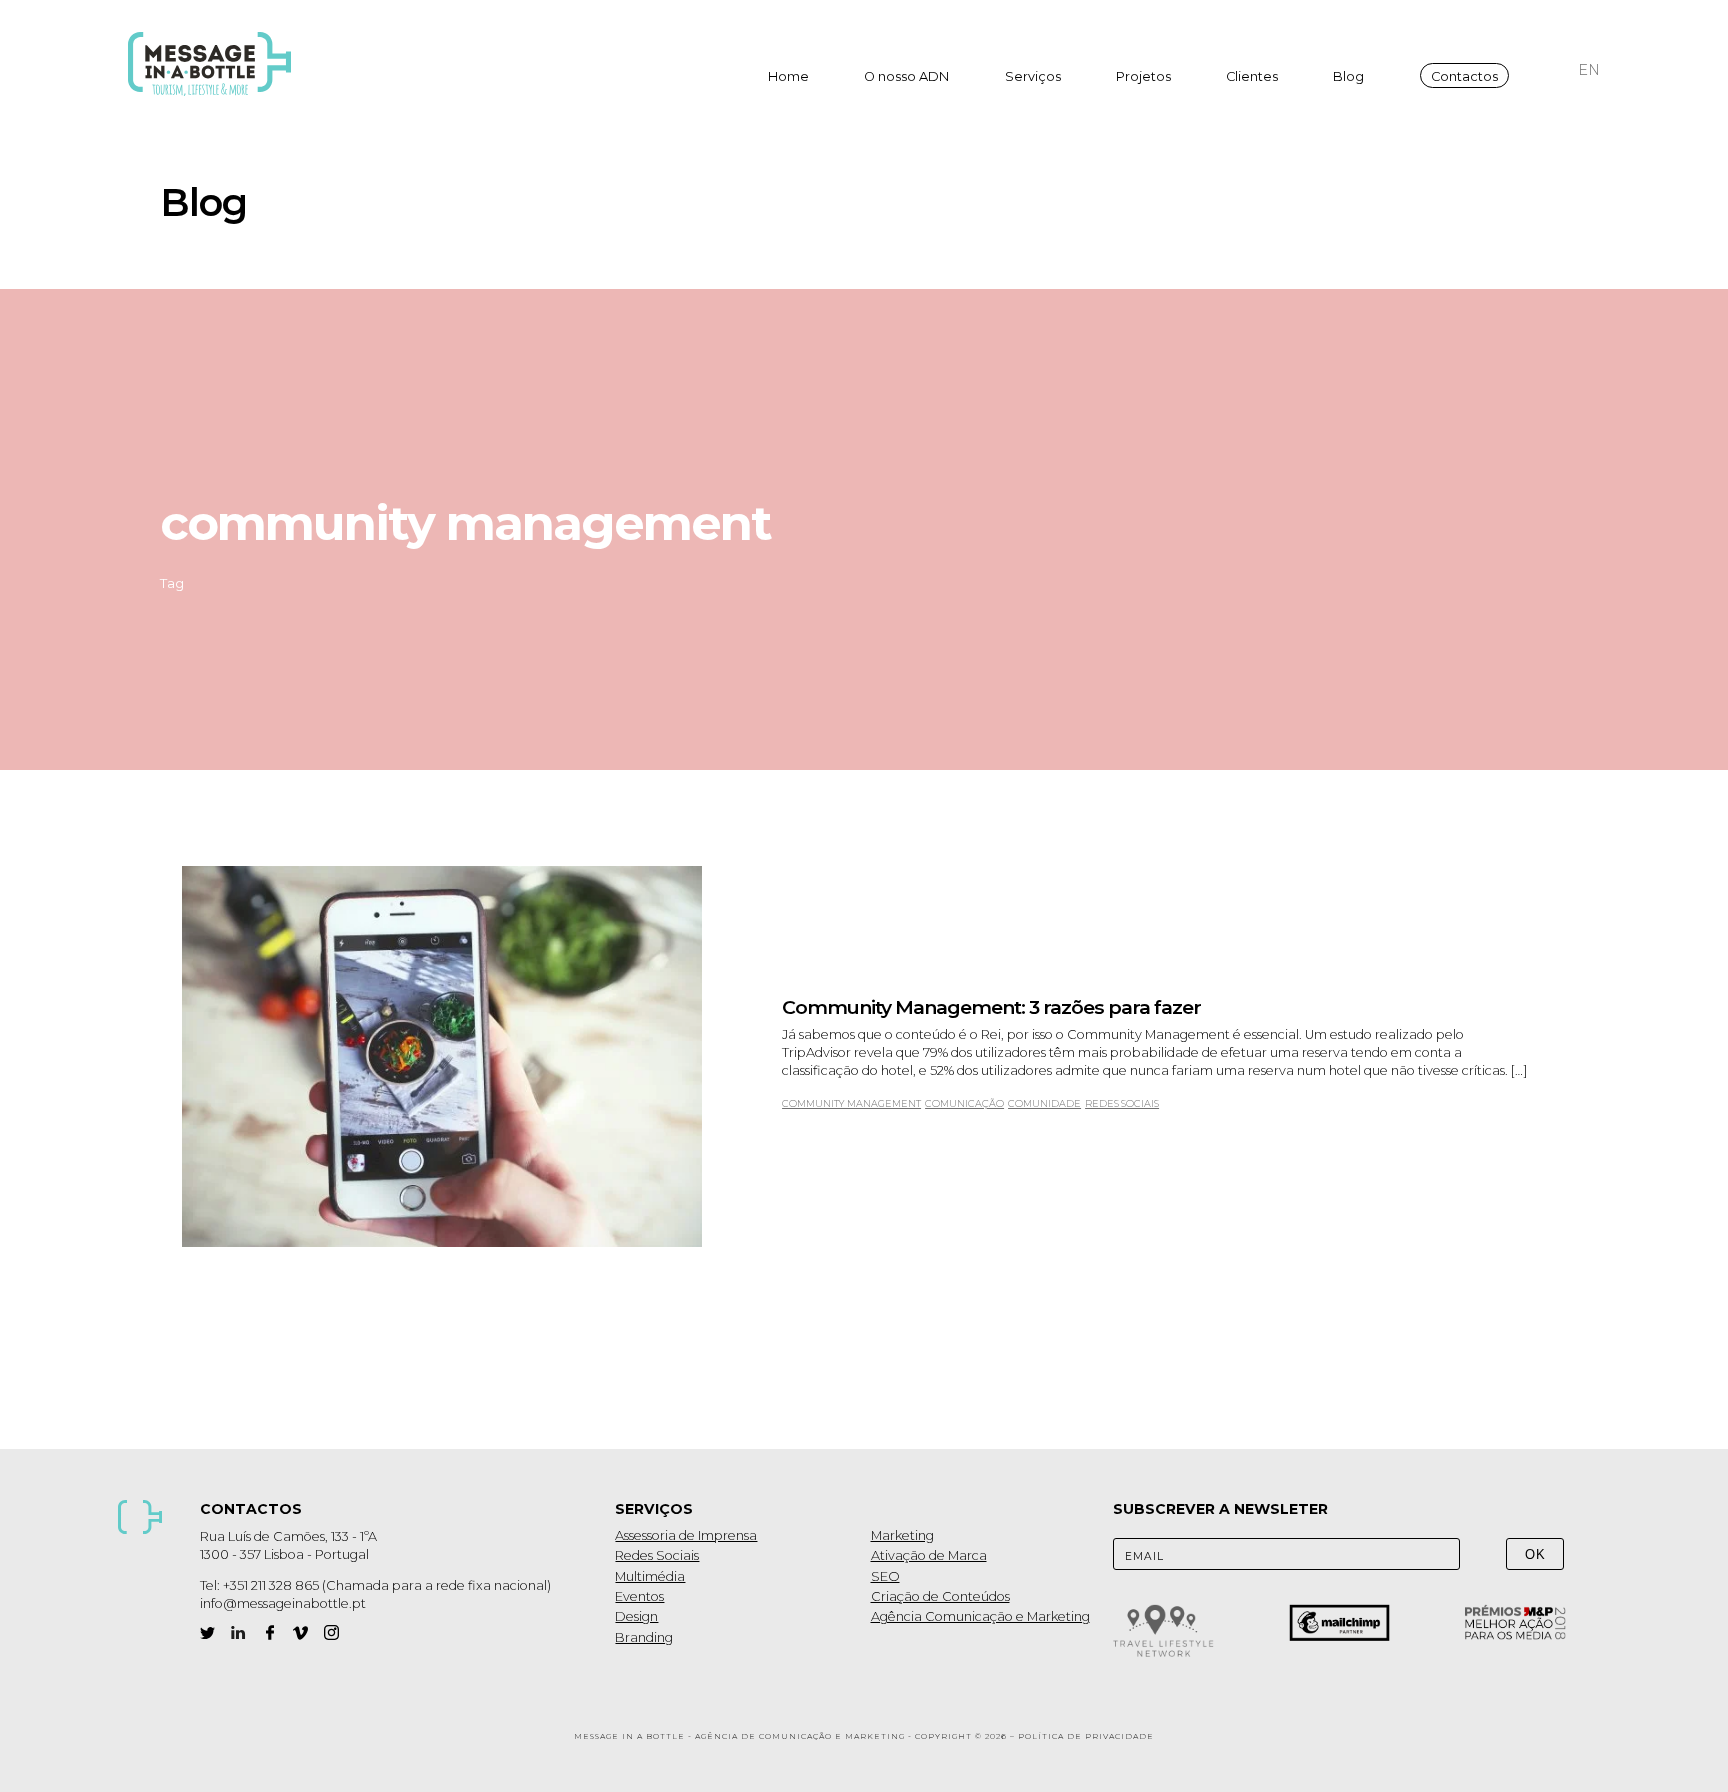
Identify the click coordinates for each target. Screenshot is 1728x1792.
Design (636, 1616)
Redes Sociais (657, 1555)
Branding (644, 1637)
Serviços (1033, 76)
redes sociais (1122, 1103)
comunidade (1044, 1103)
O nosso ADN (906, 76)
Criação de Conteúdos (940, 1596)
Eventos (639, 1596)
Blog (1348, 76)
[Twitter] (207, 1632)
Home (788, 76)
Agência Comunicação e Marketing (980, 1616)
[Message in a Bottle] (215, 64)
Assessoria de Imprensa (686, 1535)
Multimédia (650, 1576)
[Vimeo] (300, 1632)
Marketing (902, 1535)
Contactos (1464, 76)
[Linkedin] (238, 1632)
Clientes (1252, 76)
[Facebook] (269, 1632)
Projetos (1143, 76)
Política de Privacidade (1086, 1736)
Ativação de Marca (929, 1555)
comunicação (964, 1103)
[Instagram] (331, 1632)
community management (851, 1103)
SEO (885, 1576)
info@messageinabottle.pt (283, 1603)
